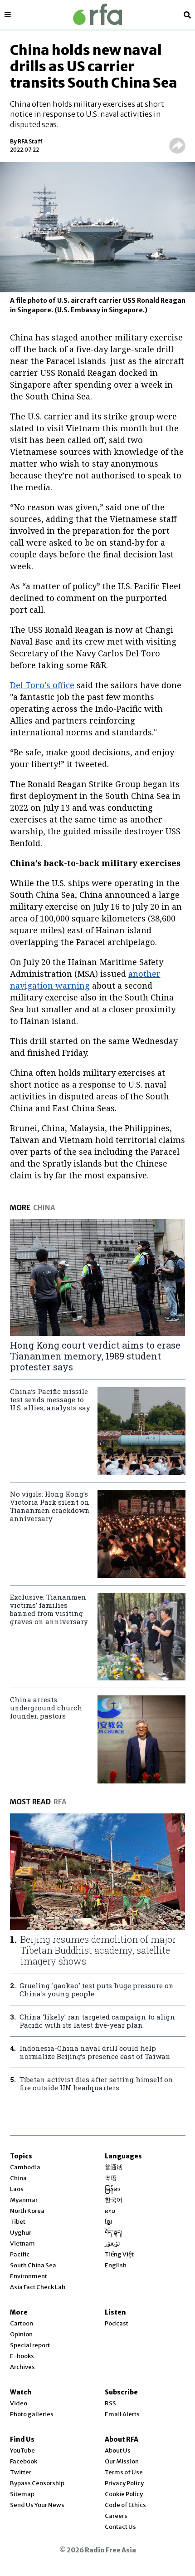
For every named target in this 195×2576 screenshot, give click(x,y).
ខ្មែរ (108, 2222)
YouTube (22, 2450)
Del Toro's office (42, 685)
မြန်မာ (112, 2189)
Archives (22, 2367)
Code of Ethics (125, 2505)
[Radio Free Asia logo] (97, 14)
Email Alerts (122, 2414)
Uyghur (21, 2233)
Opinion (21, 2334)
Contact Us (120, 2527)
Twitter (21, 2472)
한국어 (114, 2200)
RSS (110, 2403)
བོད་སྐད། (114, 2233)
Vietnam (22, 2244)
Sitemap (22, 2494)
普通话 (114, 2167)
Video (19, 2403)
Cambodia (25, 2167)
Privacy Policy (124, 2483)
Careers (116, 2516)
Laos (17, 2189)
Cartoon (22, 2323)
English (116, 2265)
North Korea (27, 2211)
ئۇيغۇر (112, 2244)
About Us (118, 2450)
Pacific (20, 2254)
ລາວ (110, 2211)
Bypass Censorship (37, 2483)
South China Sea (33, 2265)
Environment (29, 2276)
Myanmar (24, 2200)
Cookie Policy (124, 2494)
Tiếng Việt (119, 2254)
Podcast (117, 2323)
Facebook (24, 2461)
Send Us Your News (37, 2505)
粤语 (111, 2178)
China (18, 2178)
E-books (22, 2356)
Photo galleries (32, 2414)
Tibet (18, 2222)
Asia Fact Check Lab (38, 2287)
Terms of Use (124, 2472)
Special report (30, 2345)
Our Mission (122, 2461)
